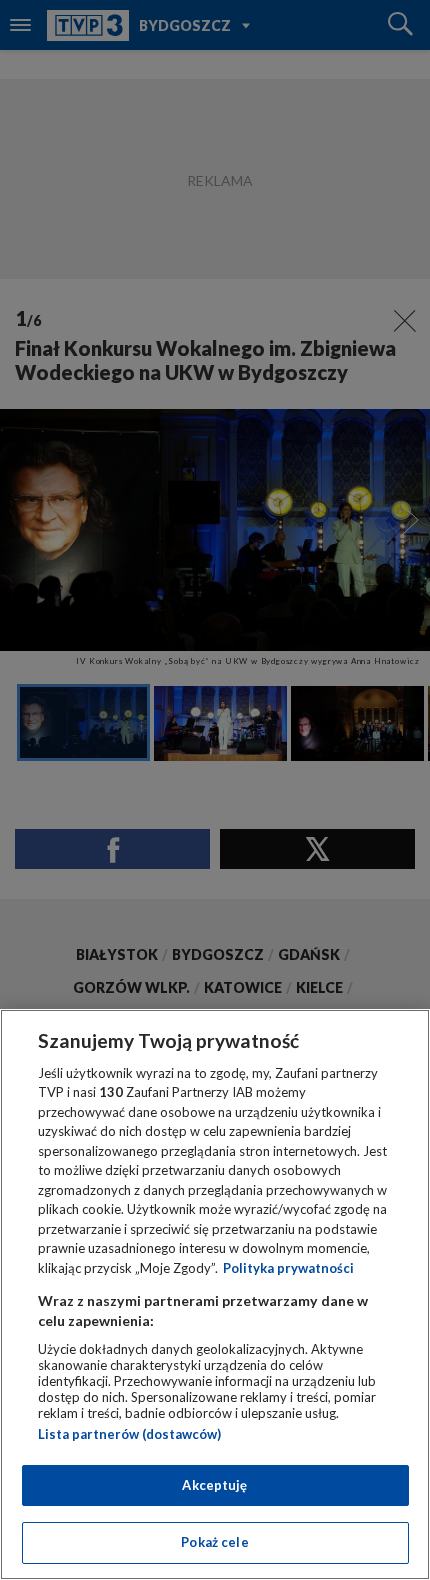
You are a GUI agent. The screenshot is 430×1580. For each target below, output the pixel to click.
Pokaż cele (214, 1542)
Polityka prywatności (288, 1268)
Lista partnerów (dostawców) (129, 1434)
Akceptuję (214, 1485)
